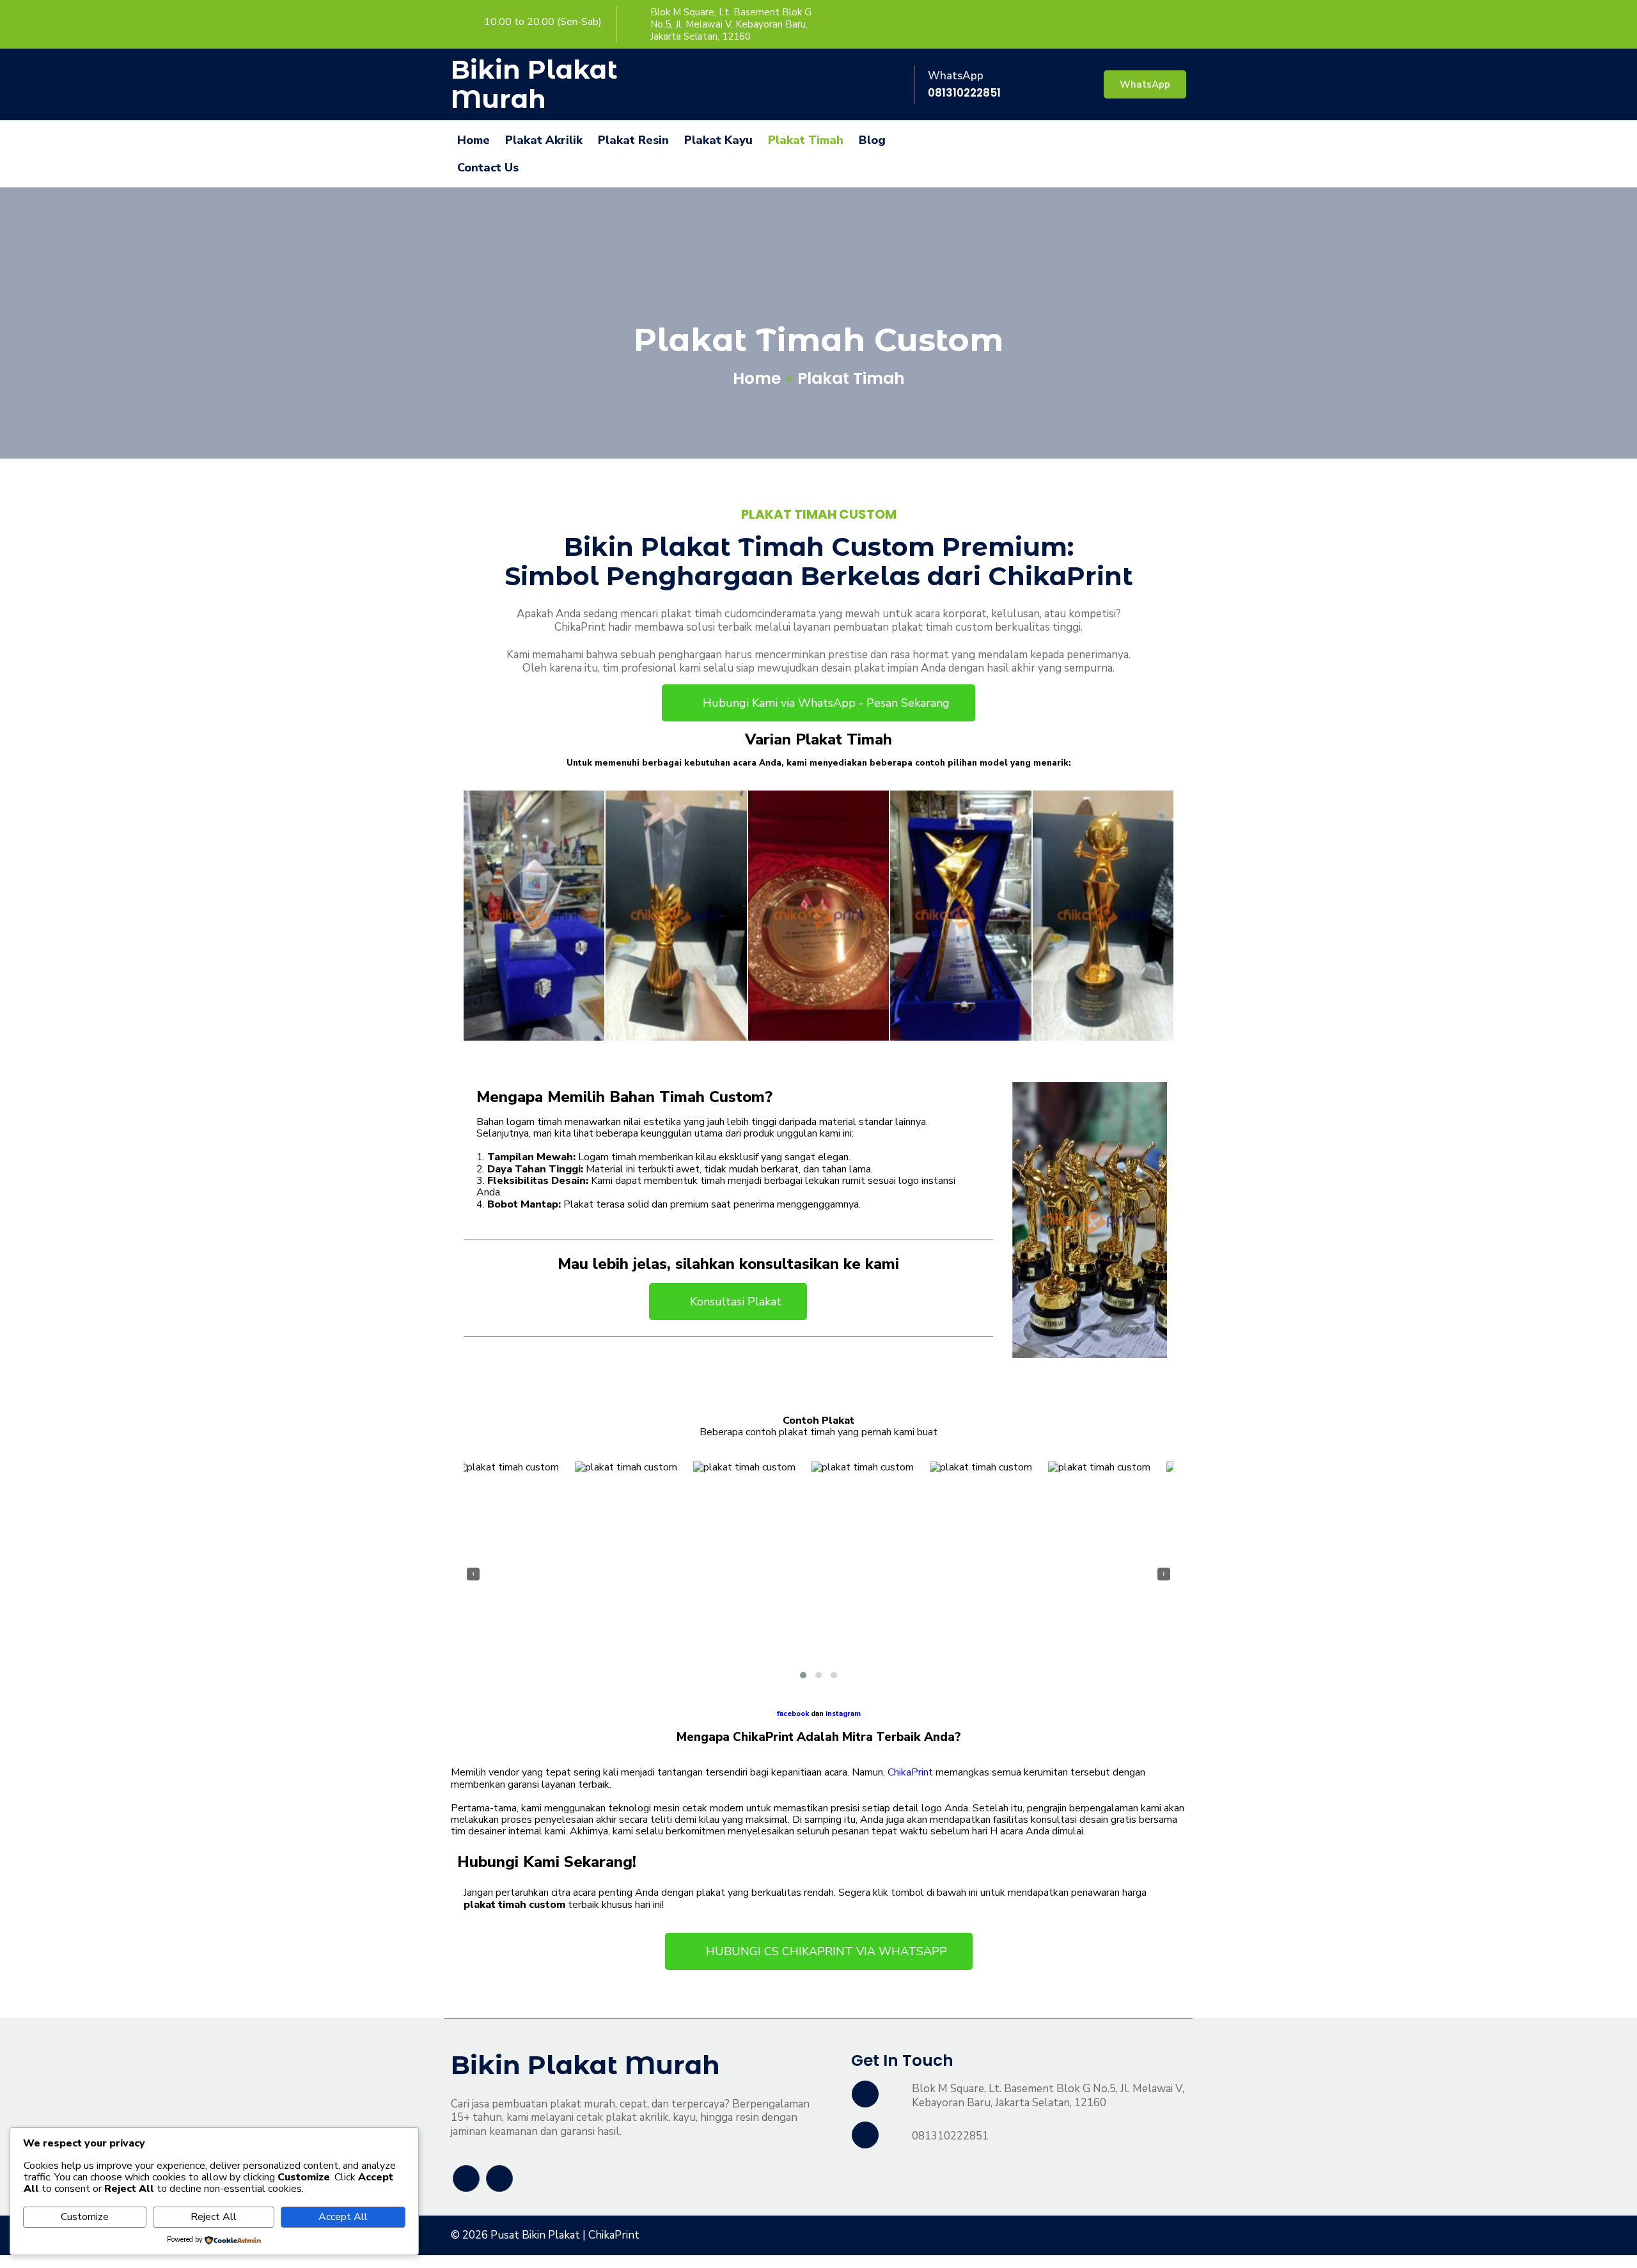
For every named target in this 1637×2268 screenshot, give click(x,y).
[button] (803, 1675)
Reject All (214, 2217)
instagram (843, 1714)
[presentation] (473, 1574)
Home (757, 378)
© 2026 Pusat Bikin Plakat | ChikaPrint (545, 2235)
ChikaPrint (910, 1772)
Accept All (343, 2217)
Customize (85, 2217)
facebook (793, 1714)
